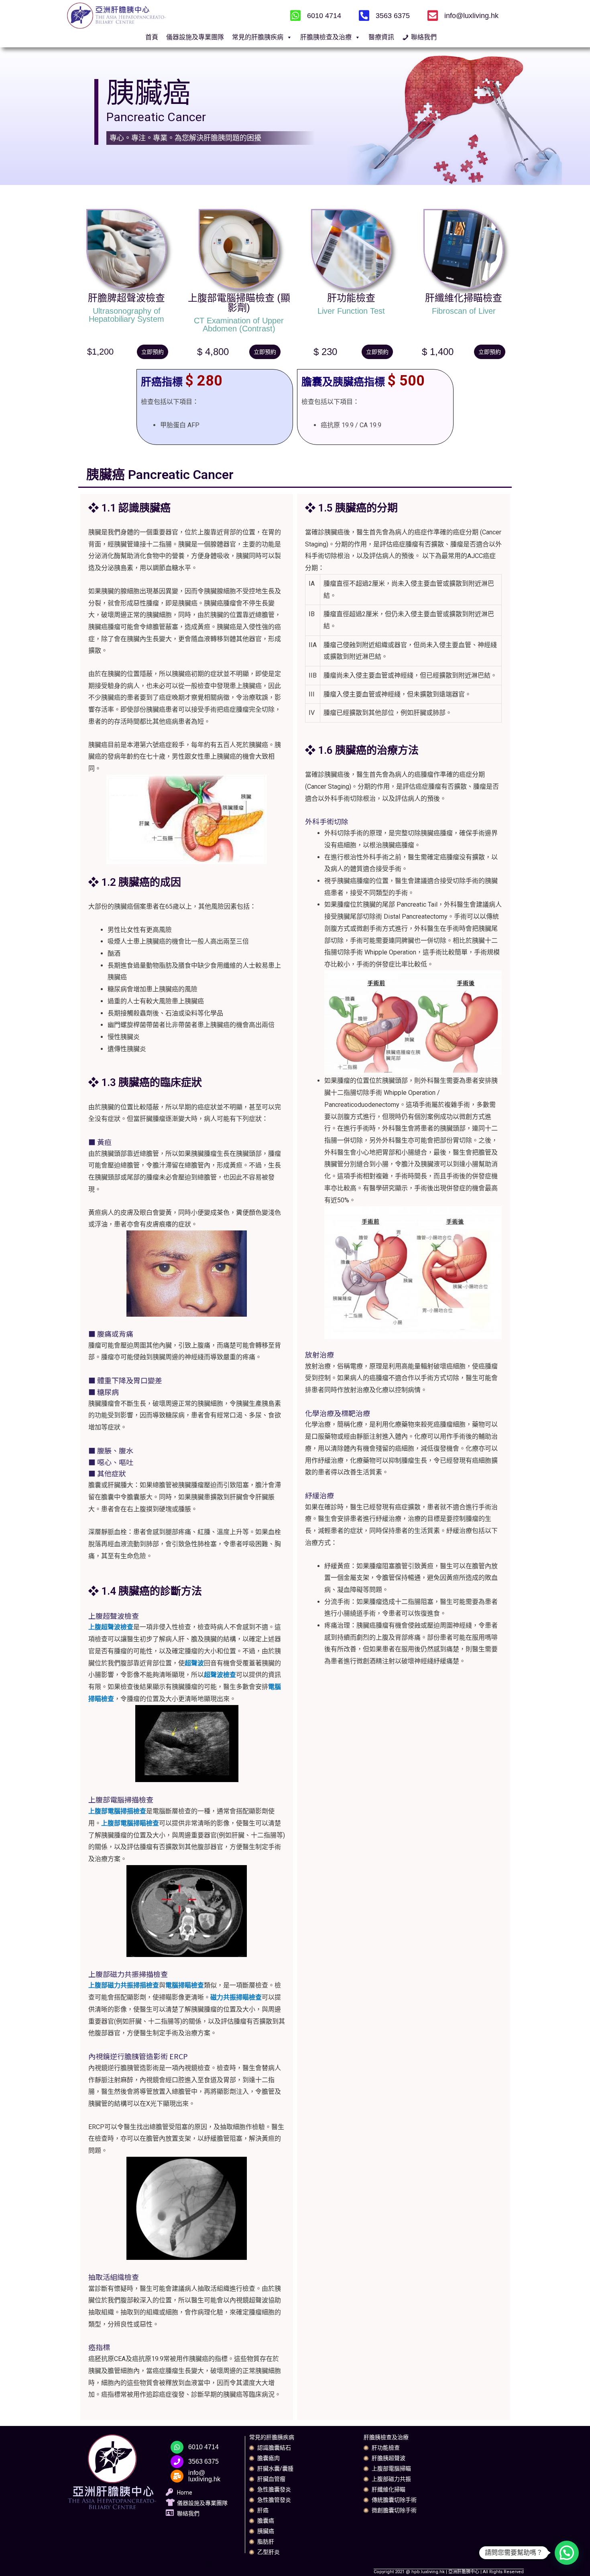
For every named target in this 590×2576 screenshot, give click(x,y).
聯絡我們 (424, 37)
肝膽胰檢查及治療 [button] (326, 37)
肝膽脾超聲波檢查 (126, 298)
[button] (153, 352)
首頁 (152, 37)
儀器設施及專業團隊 (195, 37)
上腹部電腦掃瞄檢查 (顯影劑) (239, 303)
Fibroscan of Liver (464, 311)
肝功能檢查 (351, 298)
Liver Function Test (351, 311)
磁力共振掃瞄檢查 (236, 1997)
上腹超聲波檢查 (111, 1627)
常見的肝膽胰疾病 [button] (258, 37)
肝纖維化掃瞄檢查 (464, 298)
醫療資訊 (381, 37)
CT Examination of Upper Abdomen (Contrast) (239, 325)
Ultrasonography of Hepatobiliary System (126, 315)
